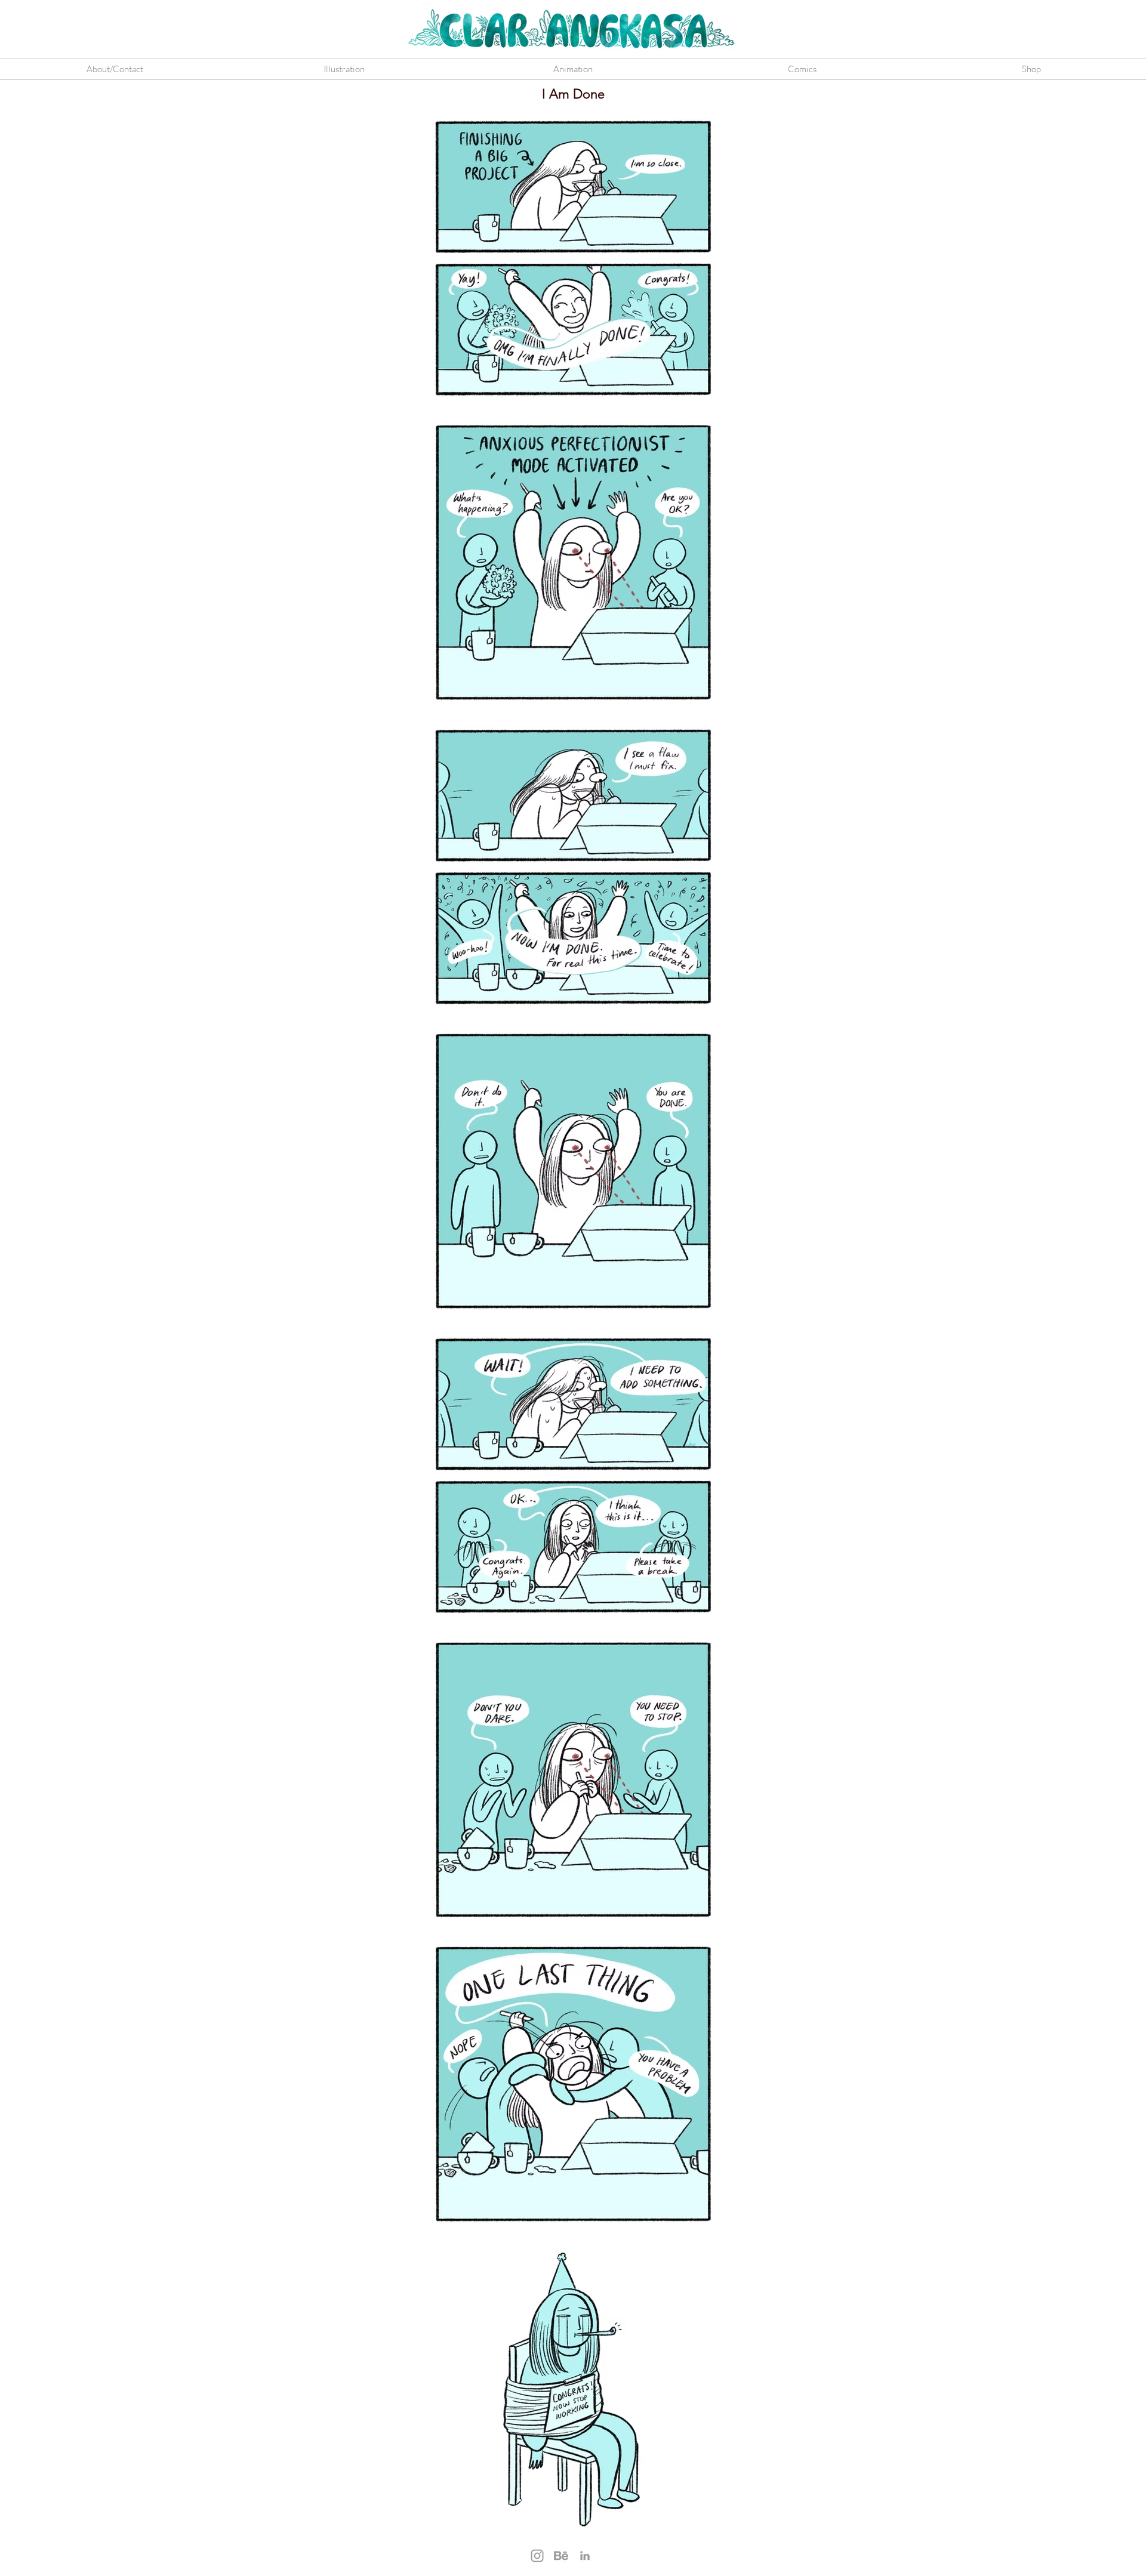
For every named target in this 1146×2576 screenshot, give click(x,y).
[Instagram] (537, 2556)
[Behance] (561, 2556)
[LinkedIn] (585, 2556)
